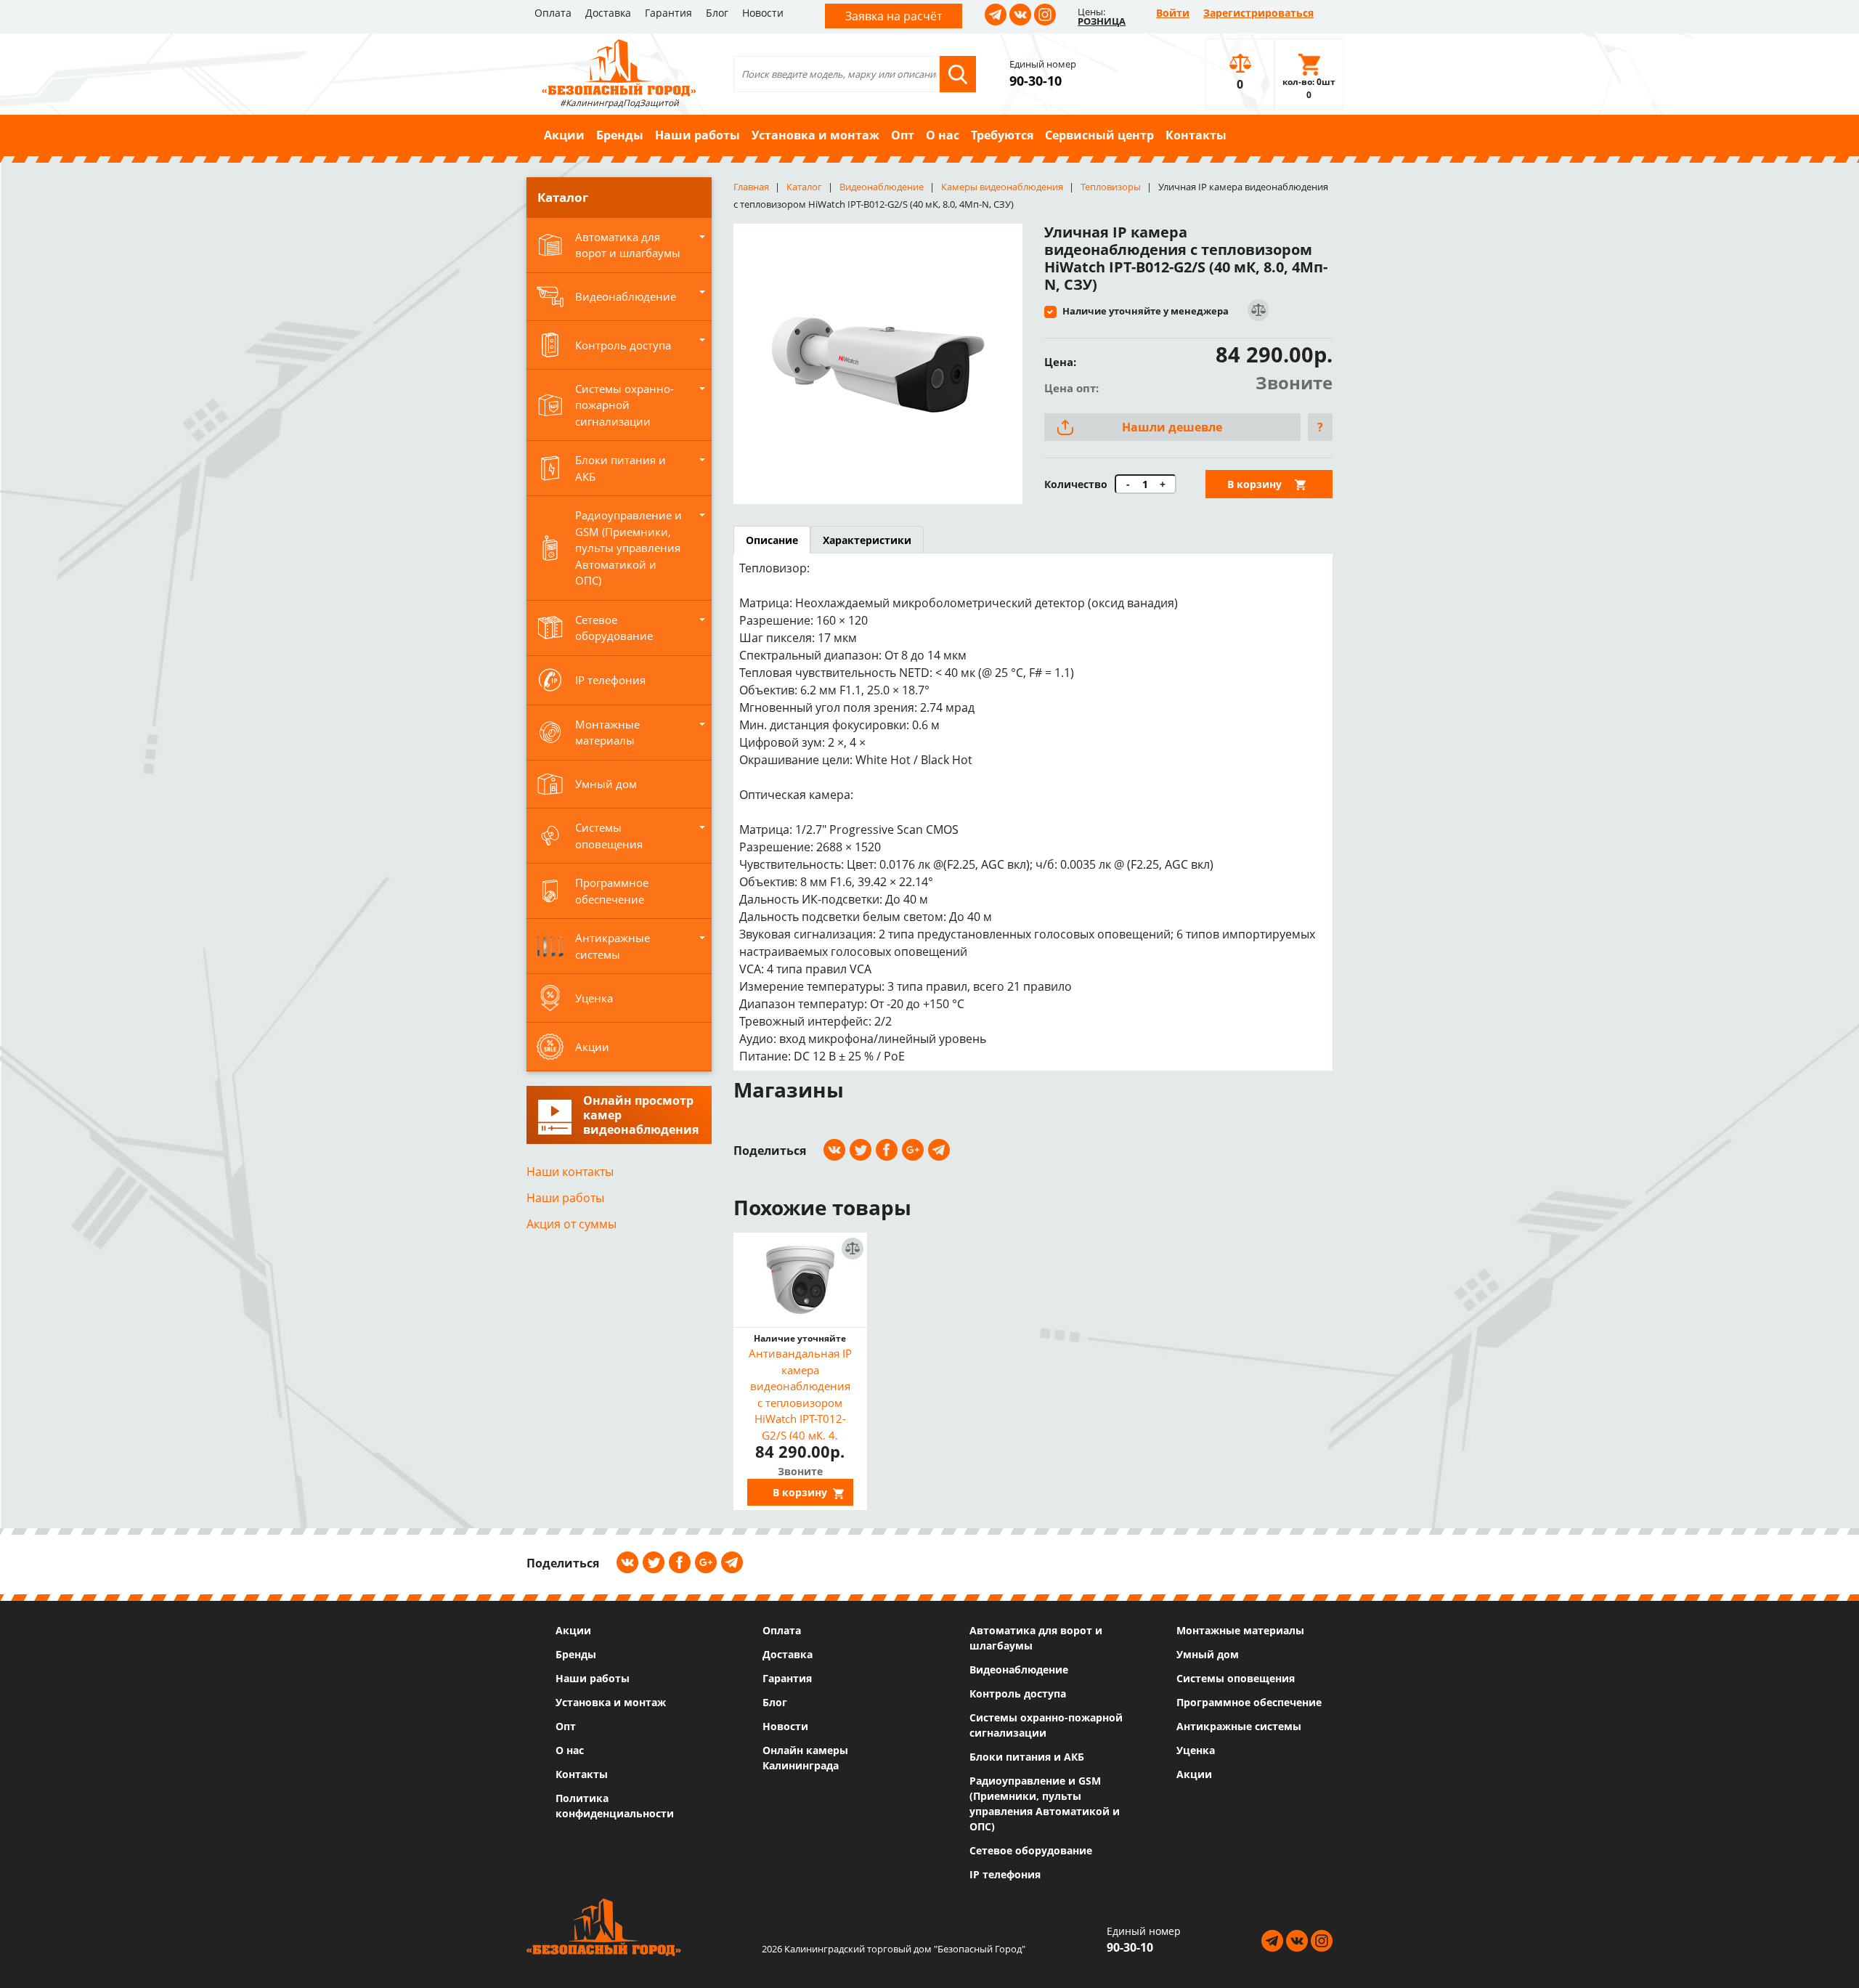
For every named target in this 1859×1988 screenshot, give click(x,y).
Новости (763, 13)
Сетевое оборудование (1031, 1850)
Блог (717, 13)
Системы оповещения (1236, 1678)
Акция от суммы (571, 1224)
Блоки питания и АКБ (1027, 1757)
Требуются (1002, 135)
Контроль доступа (1018, 1693)
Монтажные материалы (1240, 1630)
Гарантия (668, 13)
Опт (903, 135)
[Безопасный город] (619, 66)
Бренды (620, 135)
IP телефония (1005, 1874)
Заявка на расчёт (894, 16)
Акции (564, 135)
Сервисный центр (1099, 135)
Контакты (1196, 135)
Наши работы (697, 135)
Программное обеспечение (1249, 1702)
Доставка (608, 13)
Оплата (553, 13)
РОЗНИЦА (1102, 21)
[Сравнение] (1257, 311)
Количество (1076, 484)
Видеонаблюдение (1019, 1669)
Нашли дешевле (1172, 427)
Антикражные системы (1239, 1726)
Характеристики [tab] (867, 540)
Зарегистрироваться (1258, 13)
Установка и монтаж (815, 135)
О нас (943, 135)
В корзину (1254, 484)
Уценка (1196, 1750)
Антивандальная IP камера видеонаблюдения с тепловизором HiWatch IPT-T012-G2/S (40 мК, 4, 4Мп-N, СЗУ (800, 1393)
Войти (1173, 13)
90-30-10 (1036, 81)
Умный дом (1208, 1654)
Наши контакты (570, 1172)
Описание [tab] (772, 540)
